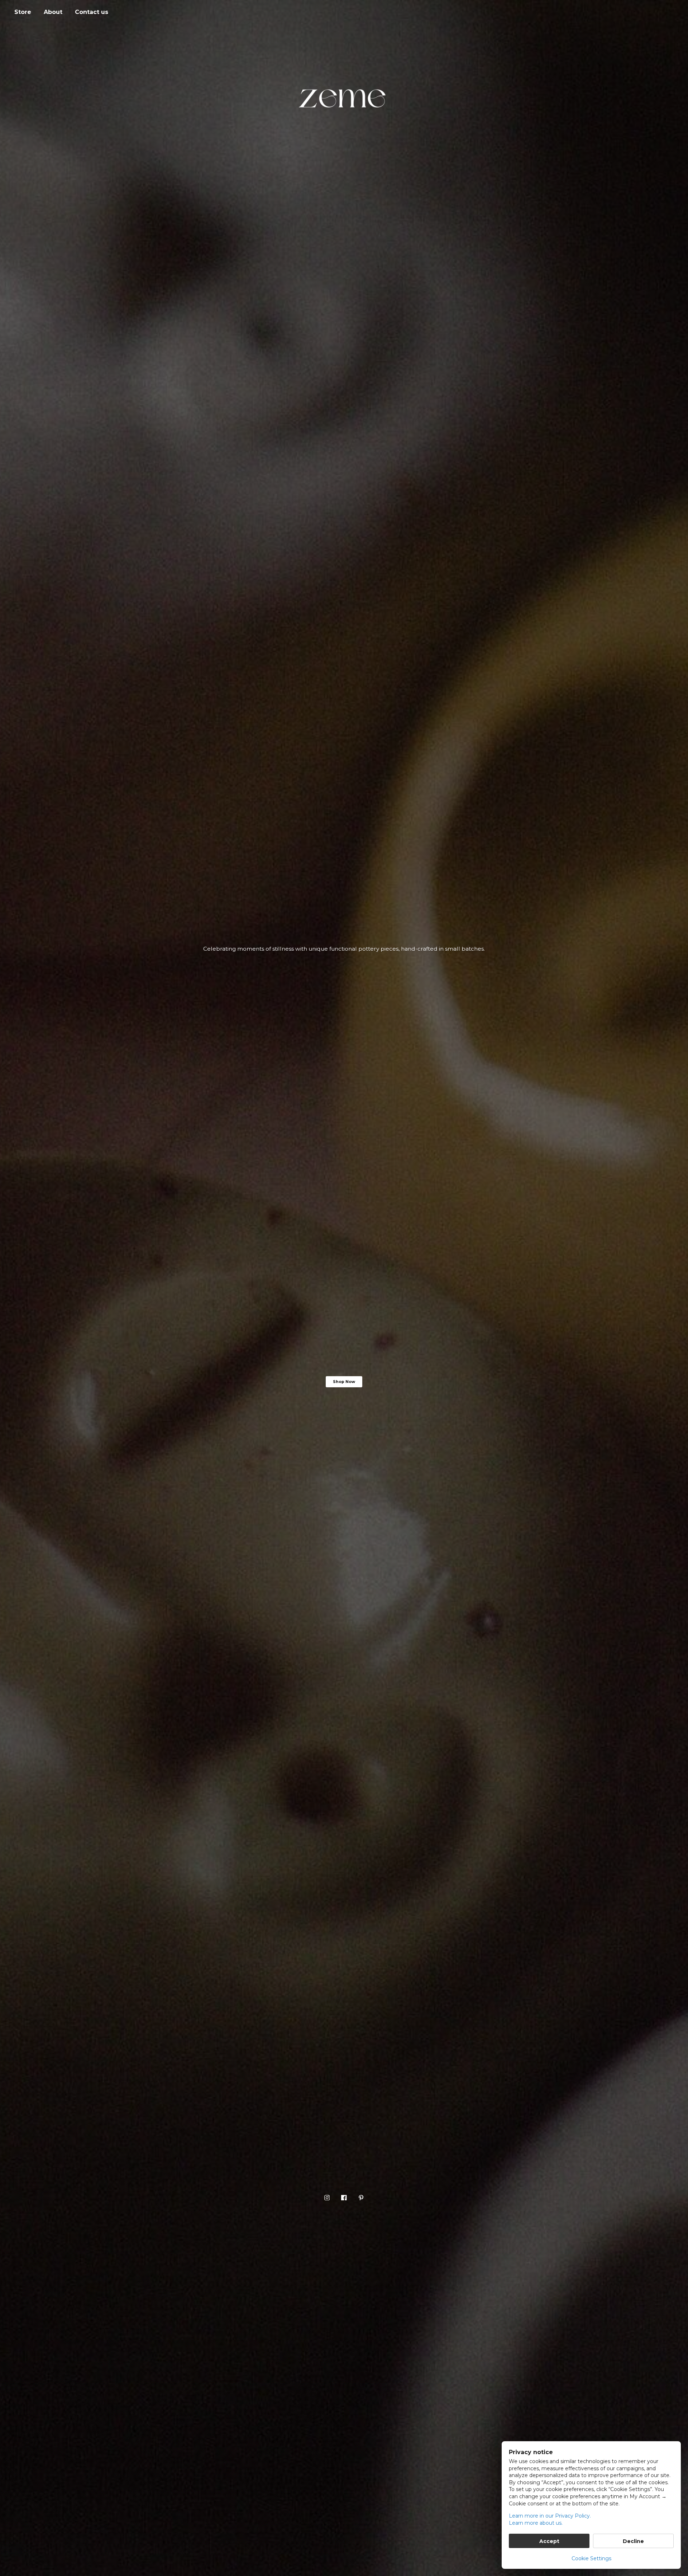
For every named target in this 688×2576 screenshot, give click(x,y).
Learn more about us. (536, 2523)
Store (23, 12)
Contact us (92, 12)
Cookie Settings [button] (591, 2558)
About (53, 12)
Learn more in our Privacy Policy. (550, 2516)
